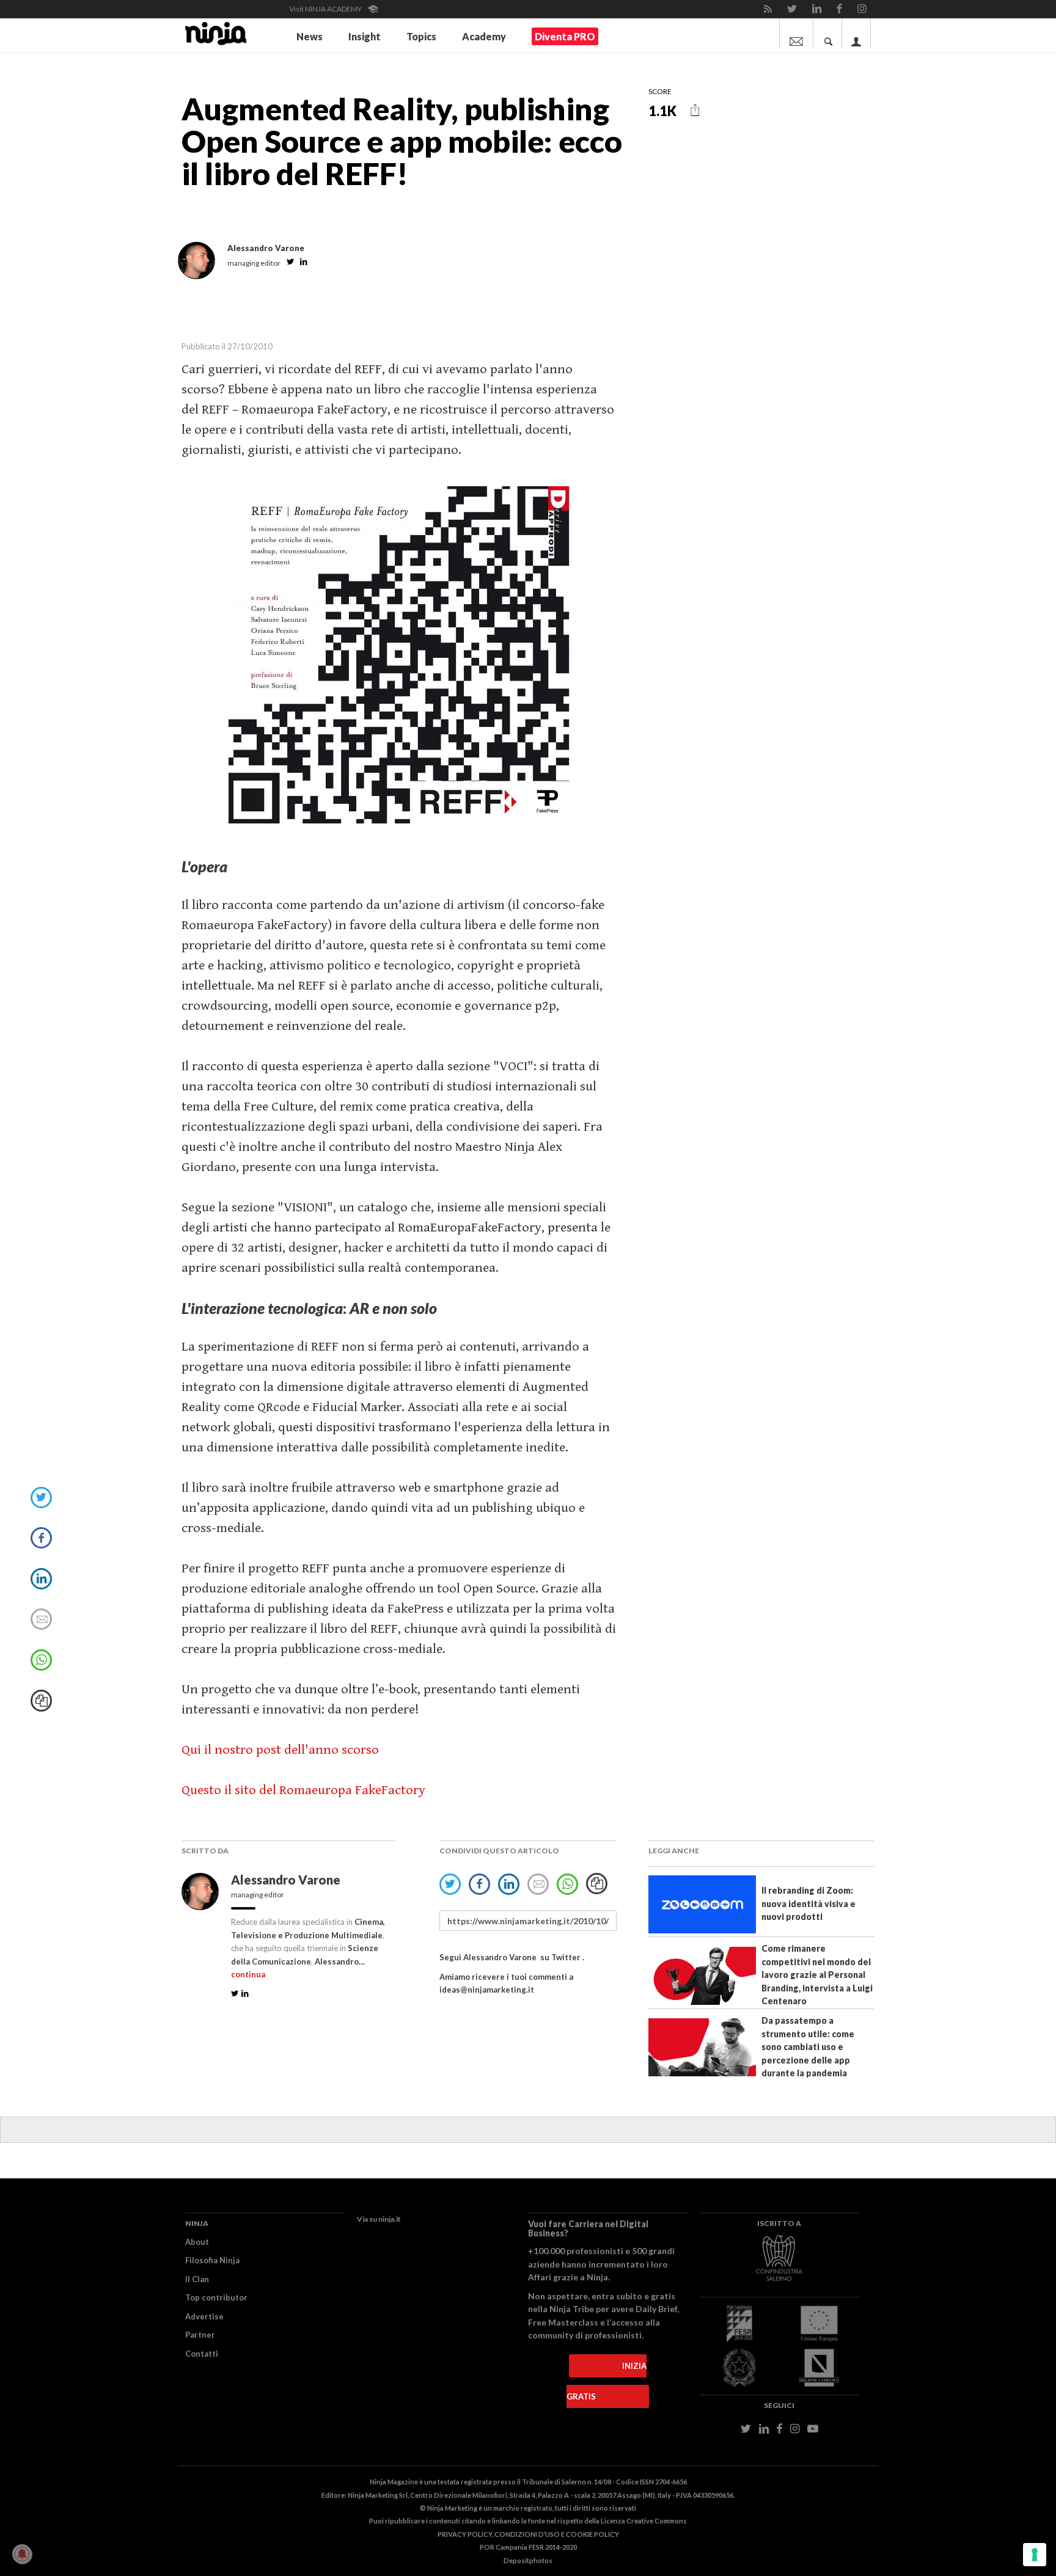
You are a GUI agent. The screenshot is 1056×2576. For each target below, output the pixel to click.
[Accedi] (856, 33)
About (197, 2242)
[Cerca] (829, 33)
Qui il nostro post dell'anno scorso (280, 1750)
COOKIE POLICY (592, 2534)
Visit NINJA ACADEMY (326, 9)
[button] (695, 110)
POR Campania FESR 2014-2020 (528, 2547)
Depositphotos (528, 2560)
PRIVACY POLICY (465, 2534)
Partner (200, 2335)
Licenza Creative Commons (644, 2521)
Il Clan (197, 2279)
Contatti (202, 2354)
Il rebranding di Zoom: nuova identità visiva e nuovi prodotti (809, 1903)
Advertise (204, 2316)
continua (248, 1974)
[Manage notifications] (22, 2554)
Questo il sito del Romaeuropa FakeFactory (303, 1790)
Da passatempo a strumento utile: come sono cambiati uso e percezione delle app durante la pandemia (808, 2047)
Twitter (566, 1957)
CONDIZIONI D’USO (527, 2534)
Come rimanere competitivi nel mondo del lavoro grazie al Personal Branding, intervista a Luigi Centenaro (817, 1975)
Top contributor (216, 2297)
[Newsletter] (796, 33)
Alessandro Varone (287, 1880)
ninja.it (390, 2219)
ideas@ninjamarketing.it (487, 1990)
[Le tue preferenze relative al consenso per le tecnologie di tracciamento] (1035, 2555)
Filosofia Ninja (212, 2260)
